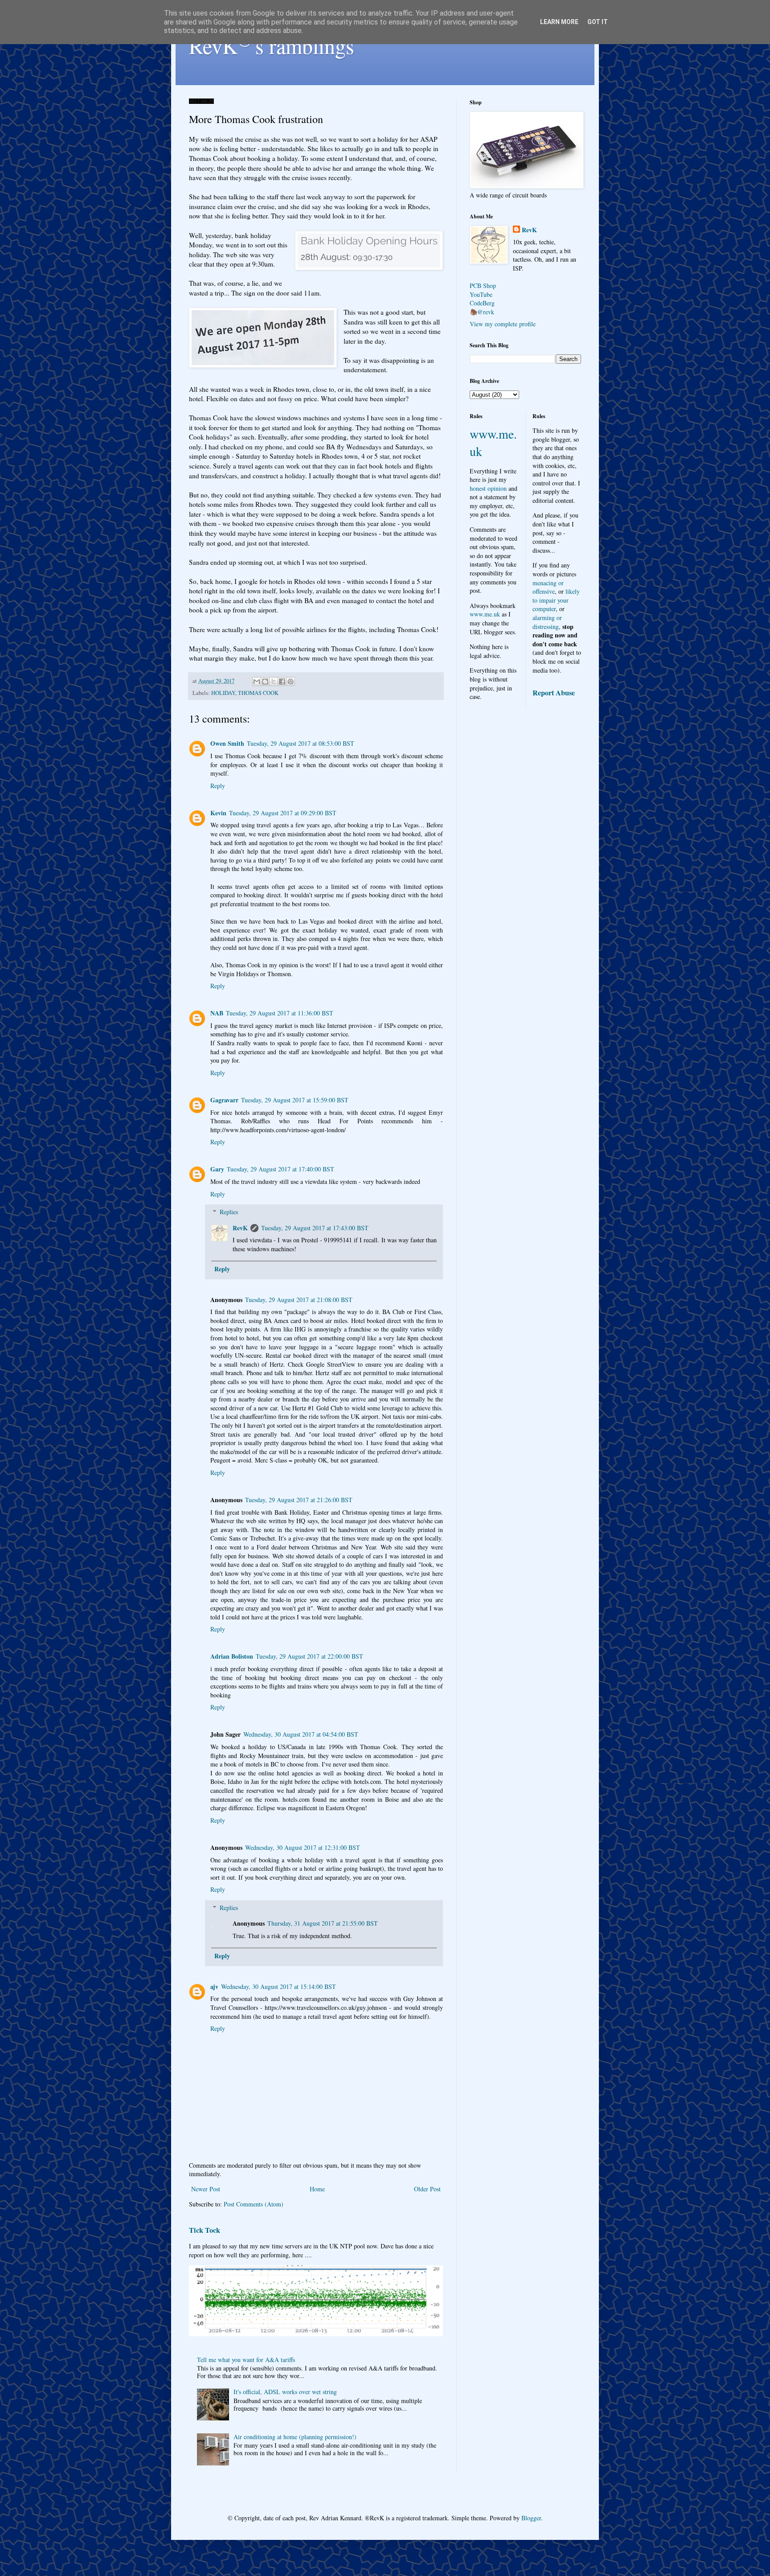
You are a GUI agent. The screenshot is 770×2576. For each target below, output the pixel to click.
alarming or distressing (547, 622)
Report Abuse (554, 693)
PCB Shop (483, 286)
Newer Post (206, 2189)
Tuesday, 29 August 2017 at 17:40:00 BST (281, 1169)
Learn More (559, 22)
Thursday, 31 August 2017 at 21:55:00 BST (323, 1923)
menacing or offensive (548, 587)
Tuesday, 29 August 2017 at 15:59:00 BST (295, 1100)
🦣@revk (482, 312)
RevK (240, 1228)
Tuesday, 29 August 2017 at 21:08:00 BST (299, 1300)
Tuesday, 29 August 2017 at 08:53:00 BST (301, 743)
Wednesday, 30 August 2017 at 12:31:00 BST (303, 1847)
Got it (598, 22)
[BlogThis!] (265, 682)
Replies (229, 1212)
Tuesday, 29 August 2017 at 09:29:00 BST (283, 813)
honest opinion (488, 488)
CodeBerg (482, 303)
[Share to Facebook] (282, 682)
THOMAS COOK (258, 693)
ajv (214, 1986)
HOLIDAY (223, 693)
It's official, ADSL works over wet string (285, 2392)
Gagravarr (224, 1100)
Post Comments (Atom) (254, 2204)
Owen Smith (227, 743)
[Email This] (257, 682)
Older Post (427, 2189)
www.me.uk (485, 614)
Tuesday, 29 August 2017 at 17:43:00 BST (315, 1228)
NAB (217, 1013)
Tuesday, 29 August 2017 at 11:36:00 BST (280, 1013)
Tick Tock (205, 2230)
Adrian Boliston (232, 1656)
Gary (217, 1169)
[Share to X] (274, 682)
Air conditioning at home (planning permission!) (295, 2437)
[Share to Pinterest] (291, 682)
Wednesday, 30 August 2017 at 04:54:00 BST (301, 1734)
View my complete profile (503, 324)
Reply (218, 786)
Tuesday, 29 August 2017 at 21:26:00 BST (299, 1500)
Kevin (218, 813)
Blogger (531, 2518)
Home (317, 2189)
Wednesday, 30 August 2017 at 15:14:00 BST (279, 1986)
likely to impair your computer (556, 600)
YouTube (481, 294)
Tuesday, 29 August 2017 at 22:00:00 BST (309, 1656)
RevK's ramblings (272, 45)
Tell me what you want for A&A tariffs (246, 2360)
